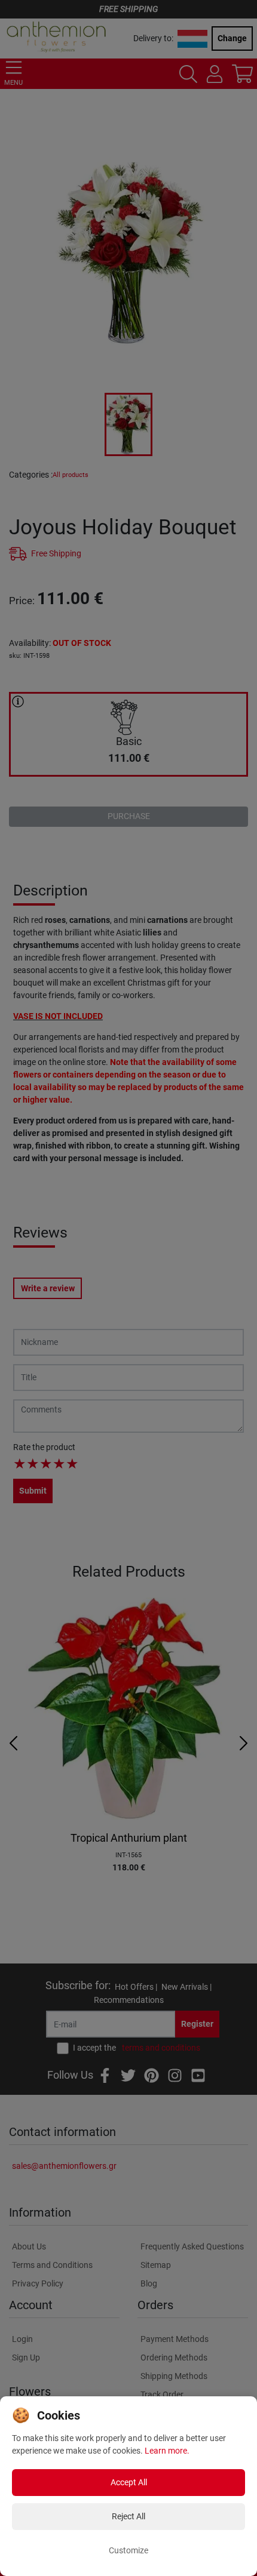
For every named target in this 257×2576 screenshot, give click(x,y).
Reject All (128, 2516)
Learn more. (167, 2451)
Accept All (129, 2482)
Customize (128, 2550)
